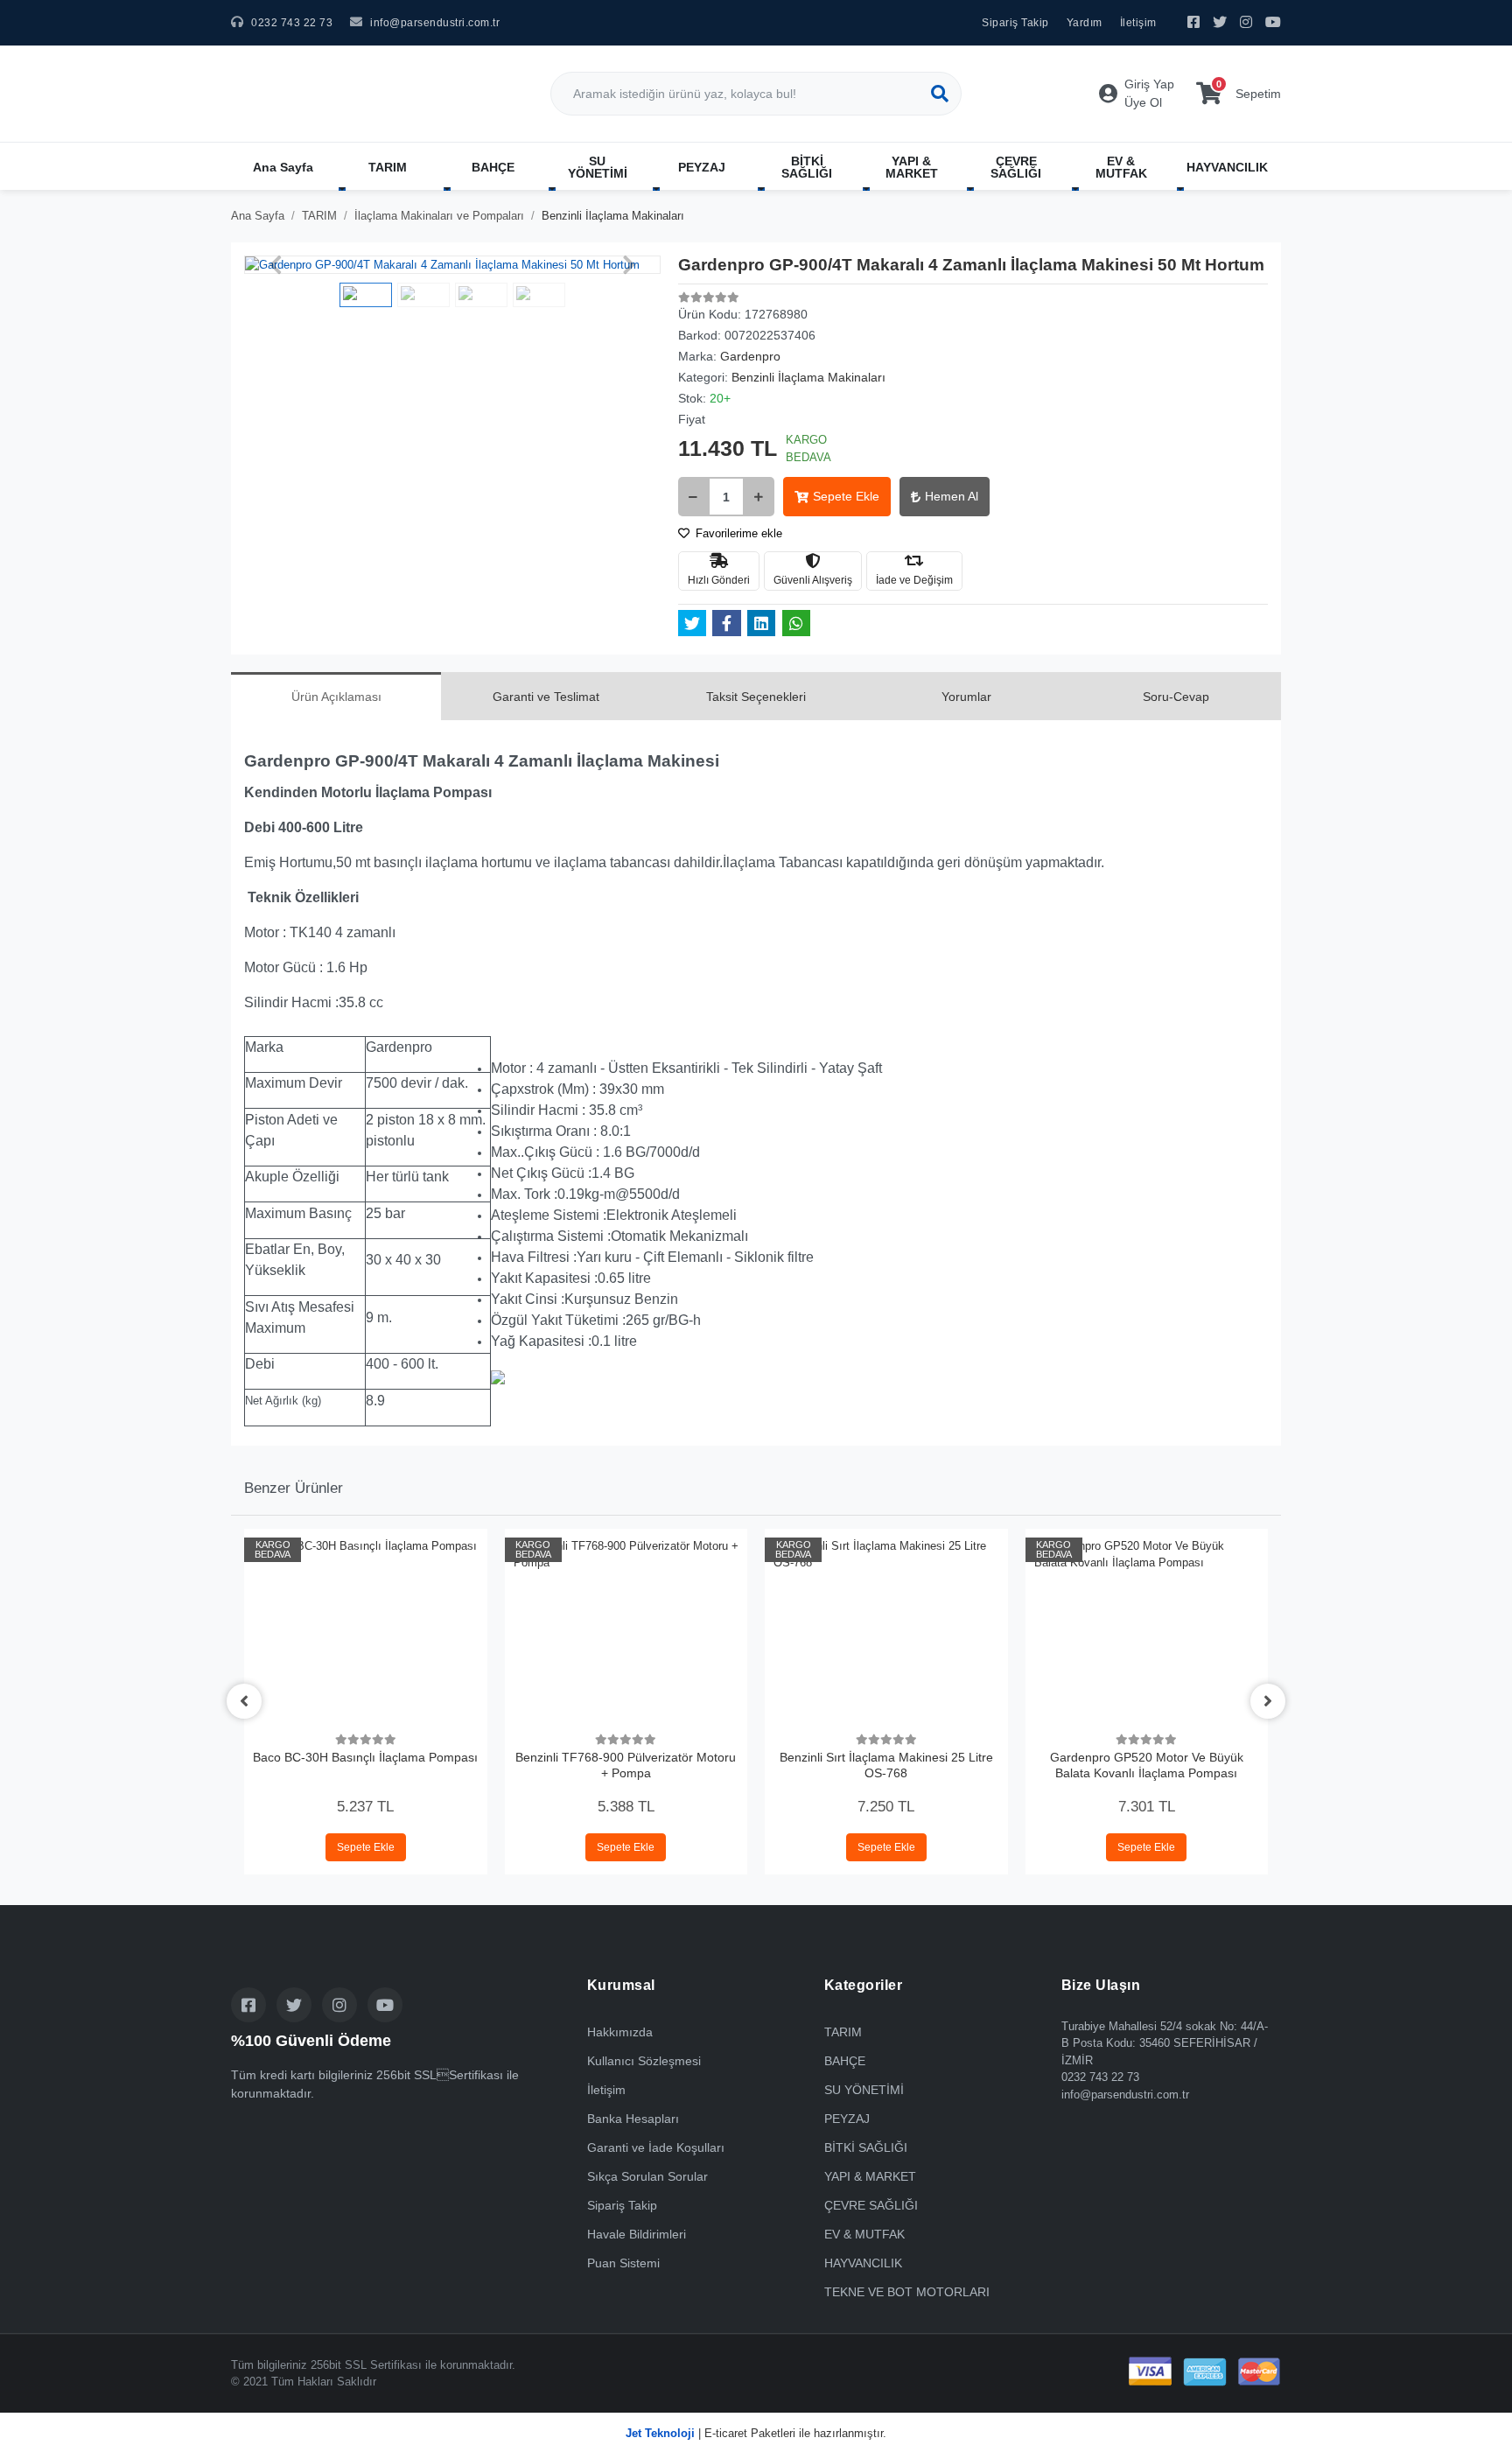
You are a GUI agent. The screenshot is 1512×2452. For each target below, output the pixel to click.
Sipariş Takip (1015, 23)
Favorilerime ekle (737, 533)
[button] (275, 265)
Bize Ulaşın (1101, 1985)
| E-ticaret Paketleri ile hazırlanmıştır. (756, 2433)
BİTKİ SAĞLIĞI (866, 2147)
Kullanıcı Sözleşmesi (644, 2061)
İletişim (1138, 23)
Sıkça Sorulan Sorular (647, 2176)
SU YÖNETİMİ (864, 2090)
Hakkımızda (620, 2032)
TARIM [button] (388, 167)
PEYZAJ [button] (702, 167)
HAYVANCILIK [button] (1227, 167)
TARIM (843, 2032)
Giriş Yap (1149, 84)
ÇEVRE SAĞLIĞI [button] (1016, 167)
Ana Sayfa (283, 167)
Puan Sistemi (623, 2263)
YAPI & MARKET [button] (912, 167)
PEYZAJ (847, 2119)
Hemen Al (952, 496)
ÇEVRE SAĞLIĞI (871, 2205)
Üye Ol (1143, 102)
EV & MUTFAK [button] (1121, 167)
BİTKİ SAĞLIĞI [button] (807, 167)
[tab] (336, 696)
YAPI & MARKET (870, 2176)
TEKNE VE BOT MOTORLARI (907, 2292)
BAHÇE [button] (493, 167)
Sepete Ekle (846, 496)
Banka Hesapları (633, 2119)
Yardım (1085, 23)
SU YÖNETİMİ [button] (598, 167)
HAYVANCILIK (863, 2263)
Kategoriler (864, 1985)
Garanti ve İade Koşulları (656, 2147)
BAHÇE (845, 2061)
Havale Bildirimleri (637, 2234)
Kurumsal (621, 1985)
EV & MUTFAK (864, 2234)
